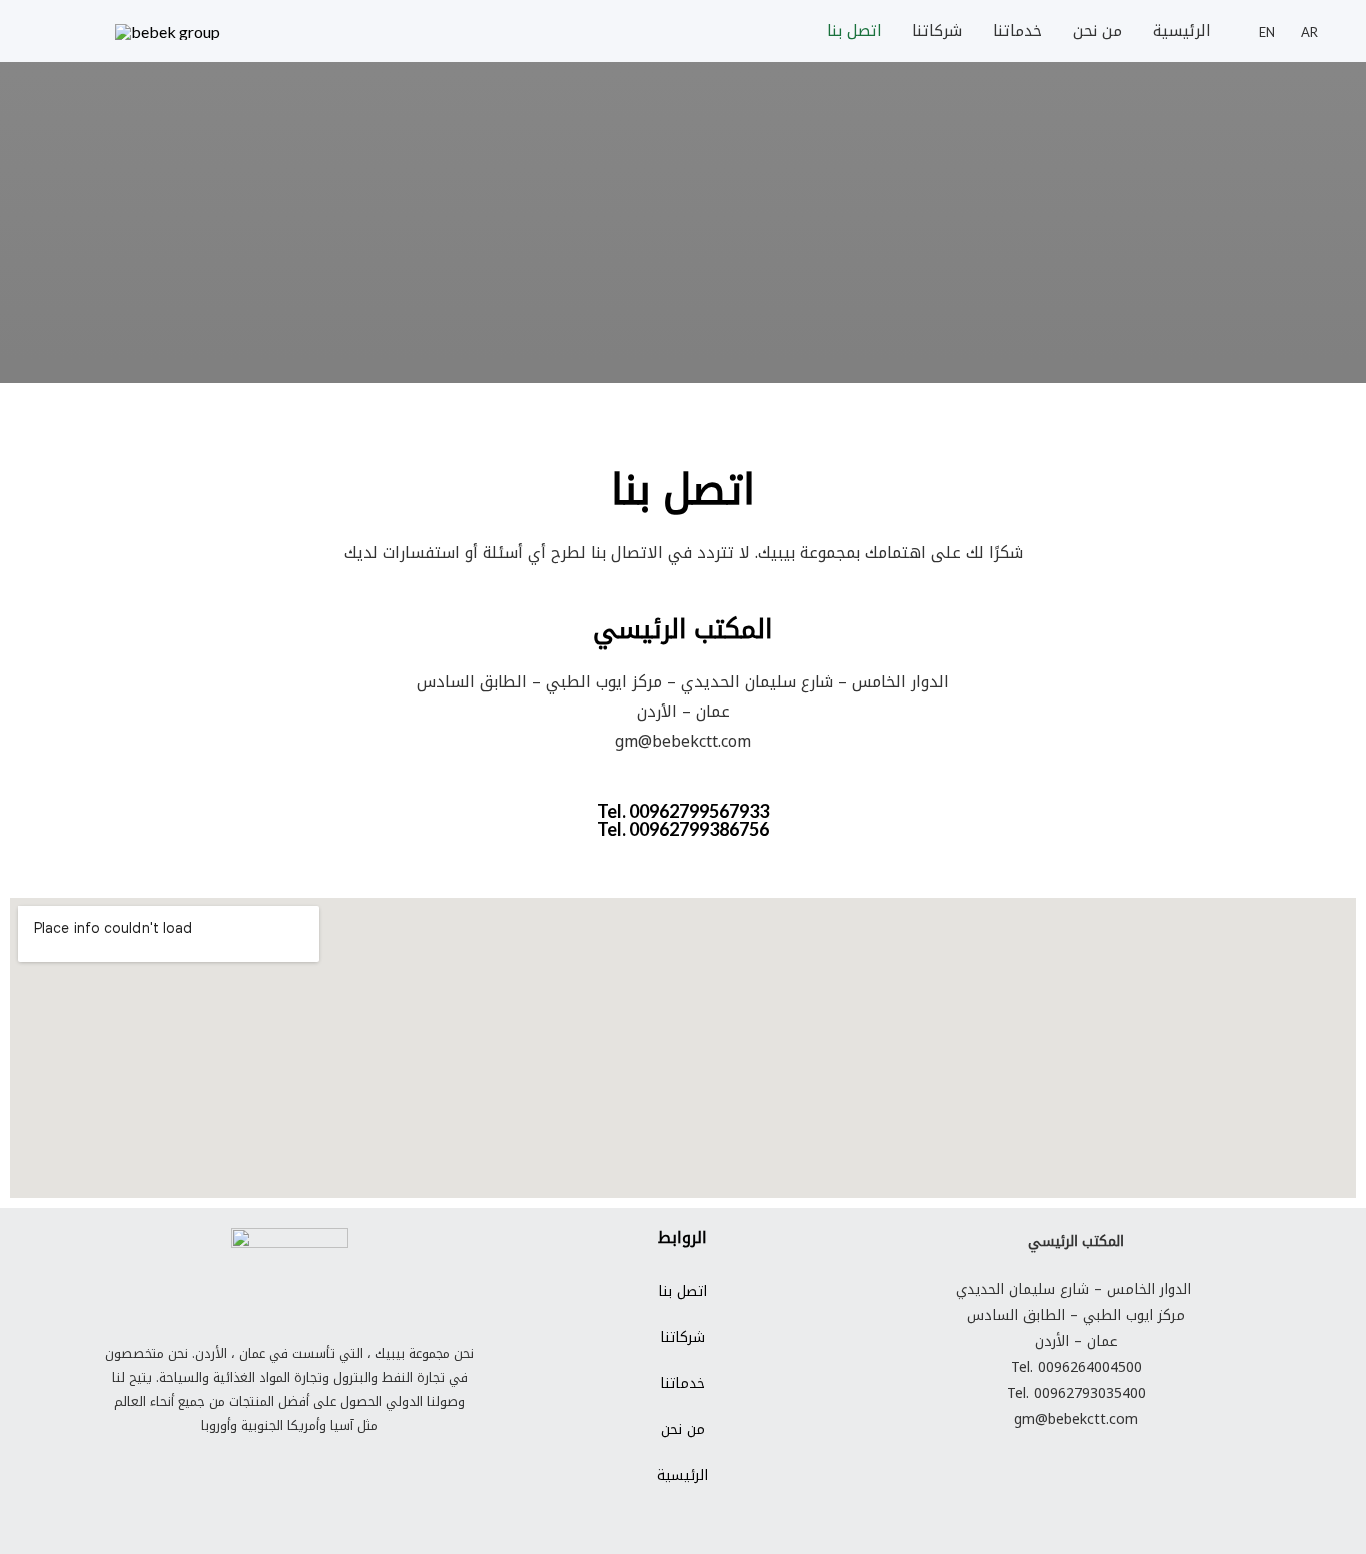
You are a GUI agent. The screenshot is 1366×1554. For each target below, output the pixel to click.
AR (1309, 32)
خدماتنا (1017, 30)
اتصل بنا (854, 30)
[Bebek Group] (167, 30)
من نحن (1097, 30)
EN (1267, 32)
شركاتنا (937, 30)
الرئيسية (1182, 30)
